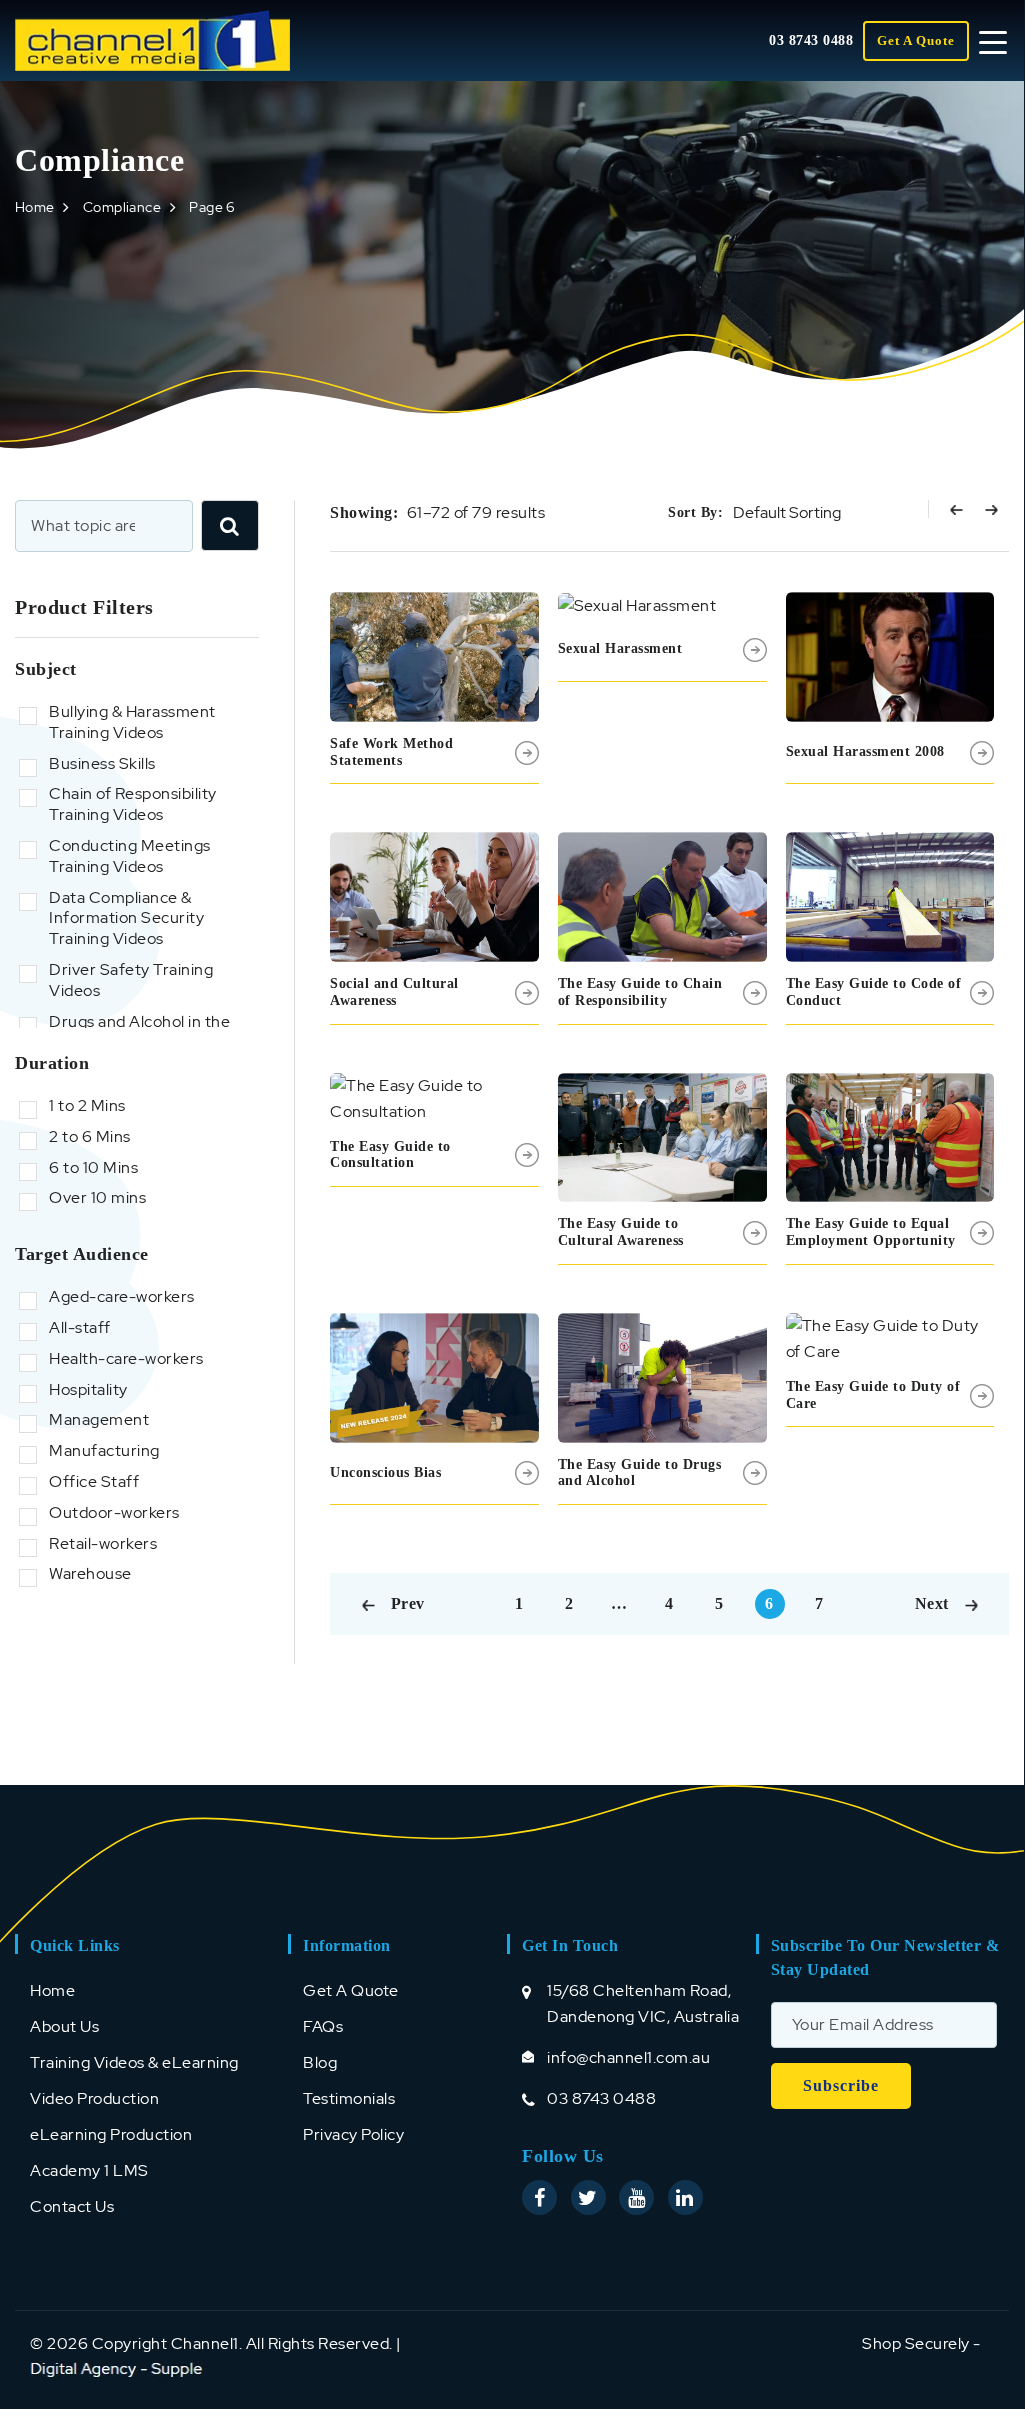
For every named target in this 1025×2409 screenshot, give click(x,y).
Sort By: (695, 512)
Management (99, 1420)
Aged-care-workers (122, 1297)
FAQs (323, 2026)
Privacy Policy (353, 2134)
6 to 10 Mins (93, 1168)
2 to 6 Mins (90, 1137)
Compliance (122, 207)
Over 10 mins (97, 1198)
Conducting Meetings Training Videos (130, 856)
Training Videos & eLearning (134, 2062)
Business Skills (102, 764)
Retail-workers (103, 1544)
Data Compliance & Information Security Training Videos (126, 919)
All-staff (80, 1328)
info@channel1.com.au (628, 2057)
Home (35, 207)
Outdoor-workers (114, 1513)
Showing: (364, 512)
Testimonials (349, 2098)
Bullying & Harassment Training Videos (132, 722)
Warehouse (90, 1574)
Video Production (94, 2098)
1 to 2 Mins (87, 1106)
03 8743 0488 (811, 40)
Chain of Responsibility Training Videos (133, 804)
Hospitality (88, 1390)
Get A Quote (916, 40)
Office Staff (94, 1482)
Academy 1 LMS (89, 2170)
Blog (320, 2062)
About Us (64, 2026)
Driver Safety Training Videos (131, 980)
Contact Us (72, 2206)
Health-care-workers (126, 1359)
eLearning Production (111, 2134)
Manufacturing (104, 1451)
